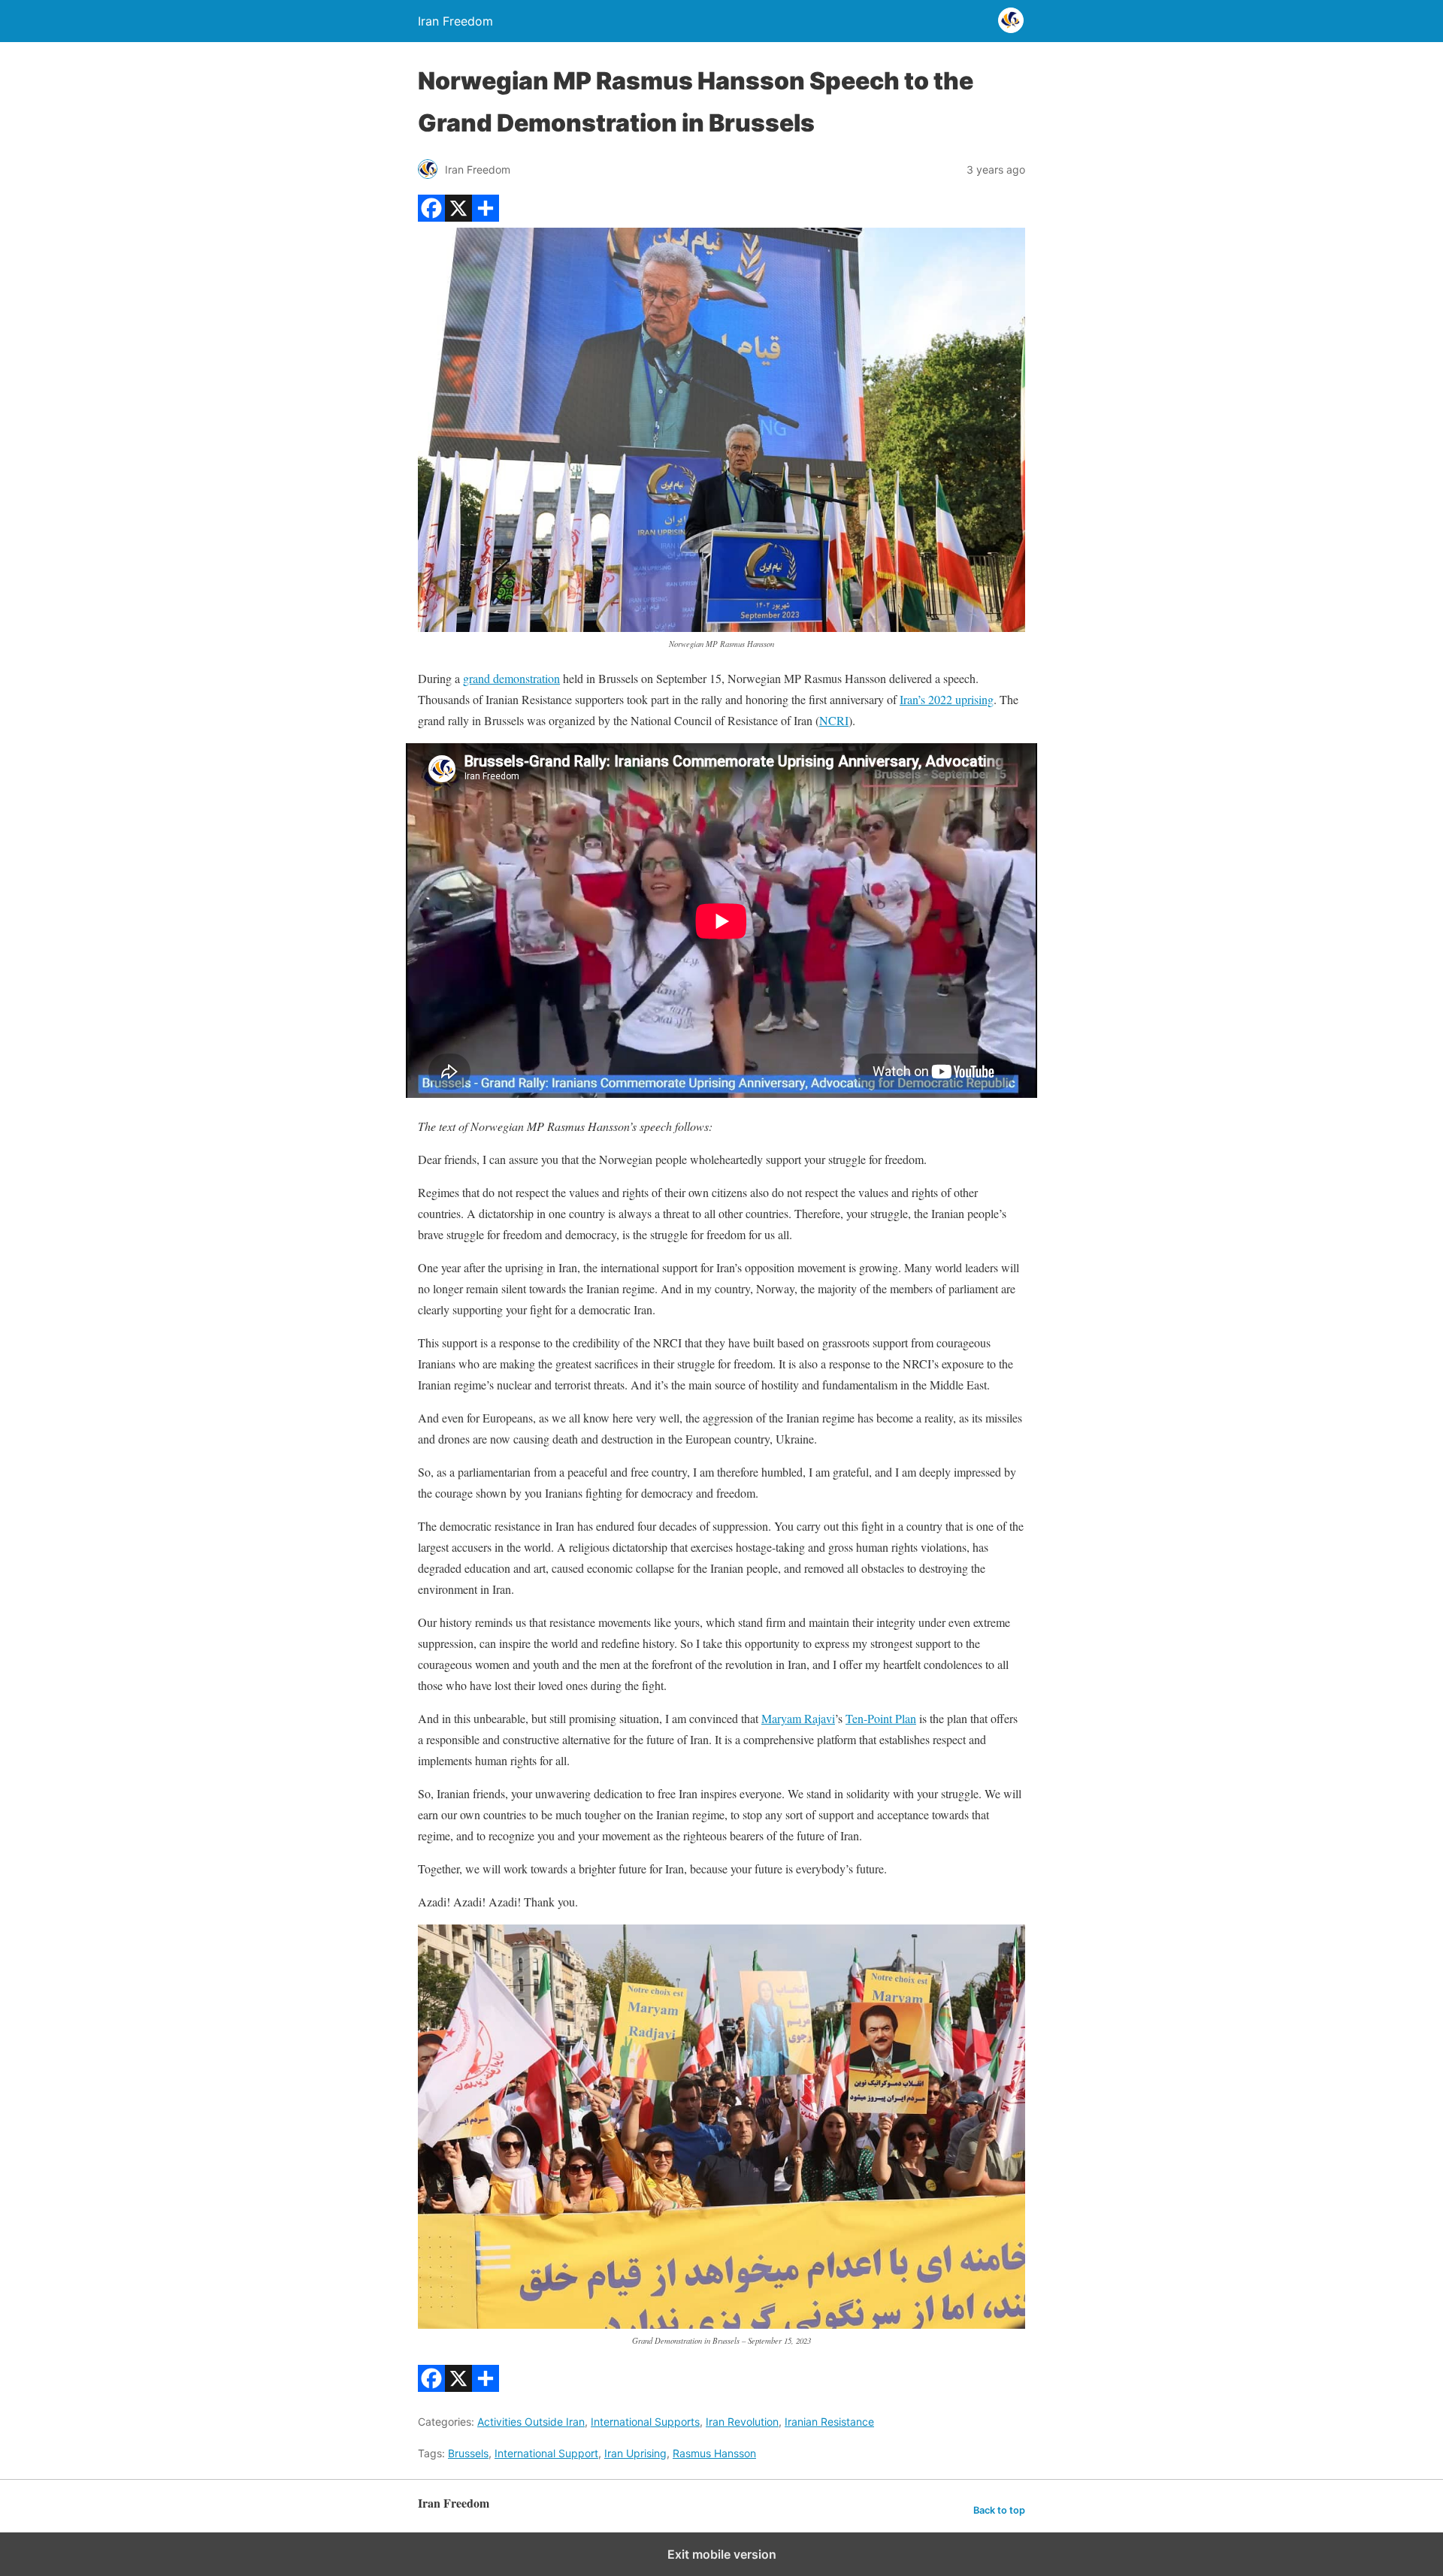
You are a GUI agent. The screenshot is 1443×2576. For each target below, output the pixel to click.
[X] (458, 217)
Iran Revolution (742, 2422)
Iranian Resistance (829, 2422)
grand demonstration (511, 678)
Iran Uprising (635, 2453)
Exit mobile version (722, 2554)
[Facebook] (431, 217)
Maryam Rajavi (798, 1718)
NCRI (834, 720)
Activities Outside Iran (531, 2422)
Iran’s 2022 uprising (947, 699)
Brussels (468, 2453)
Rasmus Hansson (714, 2453)
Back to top (999, 2510)
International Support (546, 2453)
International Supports (645, 2422)
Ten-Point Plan (881, 1718)
